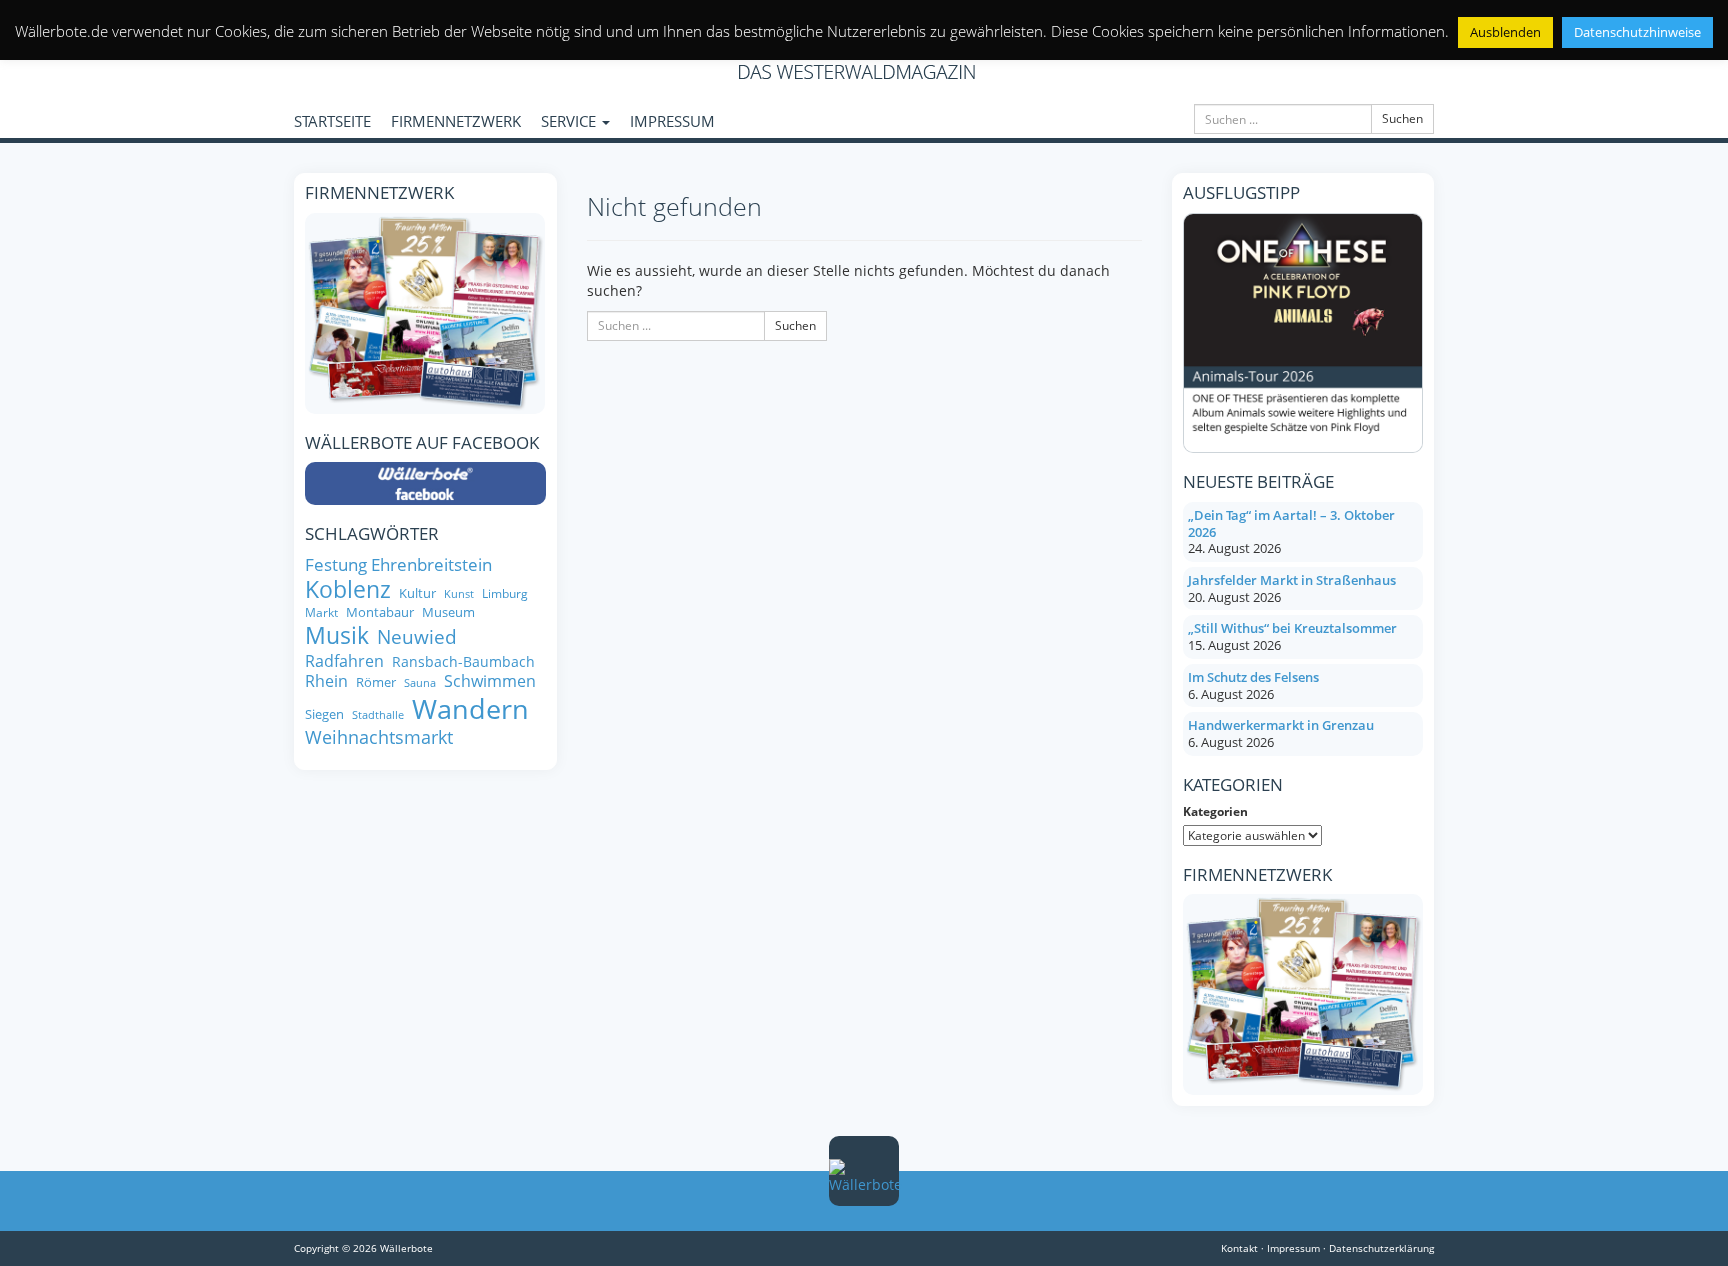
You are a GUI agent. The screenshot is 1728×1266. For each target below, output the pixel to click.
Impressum (1293, 1248)
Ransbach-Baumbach (463, 662)
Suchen (1402, 118)
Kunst (459, 594)
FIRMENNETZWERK (456, 121)
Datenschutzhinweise (1637, 32)
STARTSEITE (332, 121)
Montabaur (380, 612)
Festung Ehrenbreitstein (398, 564)
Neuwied (417, 637)
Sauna (420, 683)
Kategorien (1215, 811)
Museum (448, 612)
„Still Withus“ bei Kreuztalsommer (1292, 628)
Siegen (324, 714)
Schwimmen (490, 681)
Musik (337, 636)
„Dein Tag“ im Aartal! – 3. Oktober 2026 (1291, 523)
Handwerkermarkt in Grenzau (1281, 725)
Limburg (505, 593)
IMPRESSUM (672, 121)
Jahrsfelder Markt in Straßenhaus (1292, 580)
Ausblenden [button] (1505, 32)
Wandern (470, 709)
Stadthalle (378, 715)
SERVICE (570, 121)
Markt (321, 612)
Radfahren (344, 661)
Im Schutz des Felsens (1253, 677)
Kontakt (1239, 1248)
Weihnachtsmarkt (379, 737)
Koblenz (348, 589)
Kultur (417, 593)
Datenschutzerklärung (1381, 1248)
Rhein (326, 681)
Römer (376, 682)
